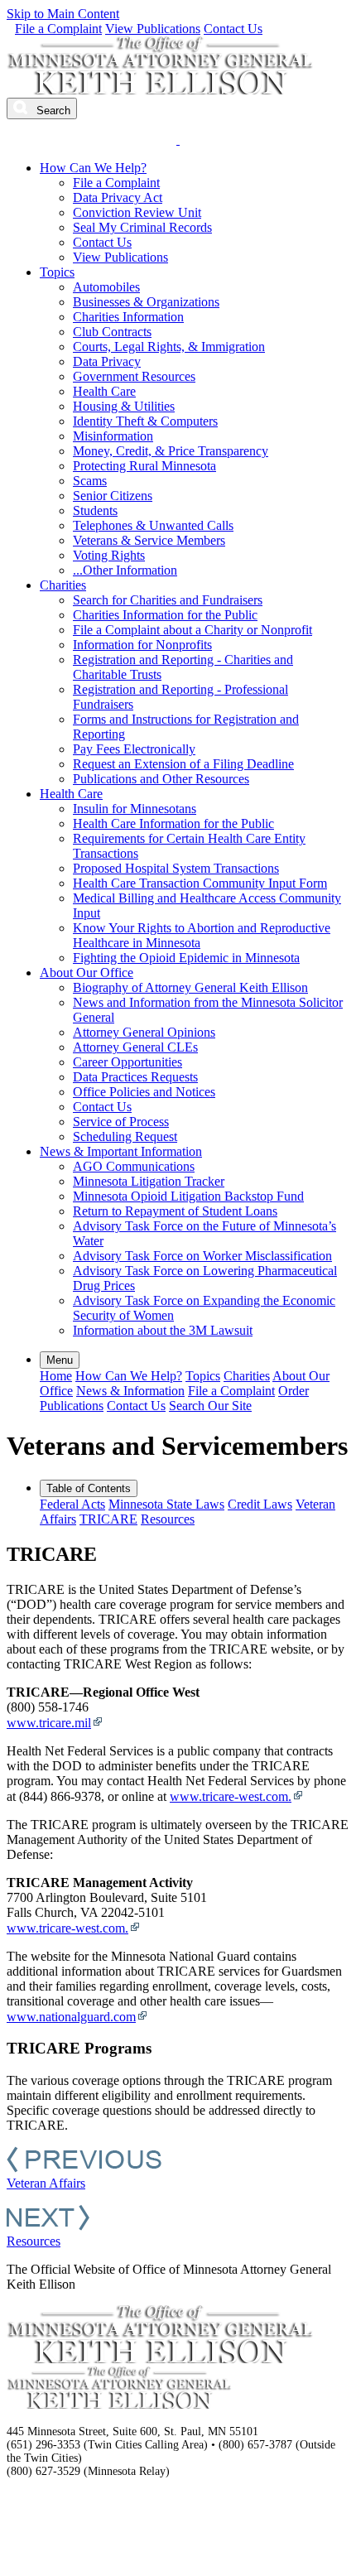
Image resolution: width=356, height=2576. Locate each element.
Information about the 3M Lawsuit (163, 1330)
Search (52, 111)
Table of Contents (89, 1488)
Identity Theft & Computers (145, 421)
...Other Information (125, 570)
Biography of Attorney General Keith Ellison (190, 987)
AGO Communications (134, 1166)
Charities (63, 585)
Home (56, 1376)
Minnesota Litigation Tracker (149, 1181)
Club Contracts (112, 332)
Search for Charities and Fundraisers (168, 600)
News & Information (130, 1391)
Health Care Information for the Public (173, 823)
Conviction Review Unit (137, 212)
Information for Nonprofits (142, 645)
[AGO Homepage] (162, 90)
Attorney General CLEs (135, 1047)
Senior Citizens (113, 496)
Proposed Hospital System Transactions (176, 868)
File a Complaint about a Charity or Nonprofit (192, 630)
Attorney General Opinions (144, 1032)
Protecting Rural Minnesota (144, 466)
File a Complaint (58, 29)
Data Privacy (107, 361)
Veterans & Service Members (149, 540)
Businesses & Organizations (146, 302)
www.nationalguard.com (71, 2017)
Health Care (104, 391)
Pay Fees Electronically (134, 749)
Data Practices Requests (135, 1077)
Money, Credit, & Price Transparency (171, 451)
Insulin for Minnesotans (135, 809)
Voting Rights (109, 555)
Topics (57, 272)
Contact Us (233, 29)
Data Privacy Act (118, 197)
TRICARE (108, 1519)
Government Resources (134, 376)
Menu (60, 1360)
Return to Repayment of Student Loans (175, 1211)
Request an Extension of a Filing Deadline (183, 764)
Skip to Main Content (63, 14)
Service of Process (121, 1122)
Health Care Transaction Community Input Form (200, 883)
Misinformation (113, 436)
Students (95, 510)
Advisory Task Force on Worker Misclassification (202, 1256)
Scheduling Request (125, 1136)
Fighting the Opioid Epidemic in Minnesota (186, 958)
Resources (168, 1519)
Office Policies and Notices (144, 1092)
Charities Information (128, 317)
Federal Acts (72, 1504)
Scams (90, 481)
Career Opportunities (127, 1062)
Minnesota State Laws (166, 1504)
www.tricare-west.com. (231, 1796)
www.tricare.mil (49, 1723)
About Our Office (87, 973)
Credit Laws (260, 1504)
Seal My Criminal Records (142, 227)
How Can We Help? (93, 168)
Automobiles (106, 287)
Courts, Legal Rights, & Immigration (169, 347)
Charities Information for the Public (165, 615)
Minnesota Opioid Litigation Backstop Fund (188, 1196)
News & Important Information (121, 1151)
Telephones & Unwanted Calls (153, 525)
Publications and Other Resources (161, 779)
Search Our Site (210, 1406)
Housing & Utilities (124, 406)
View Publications (153, 29)
